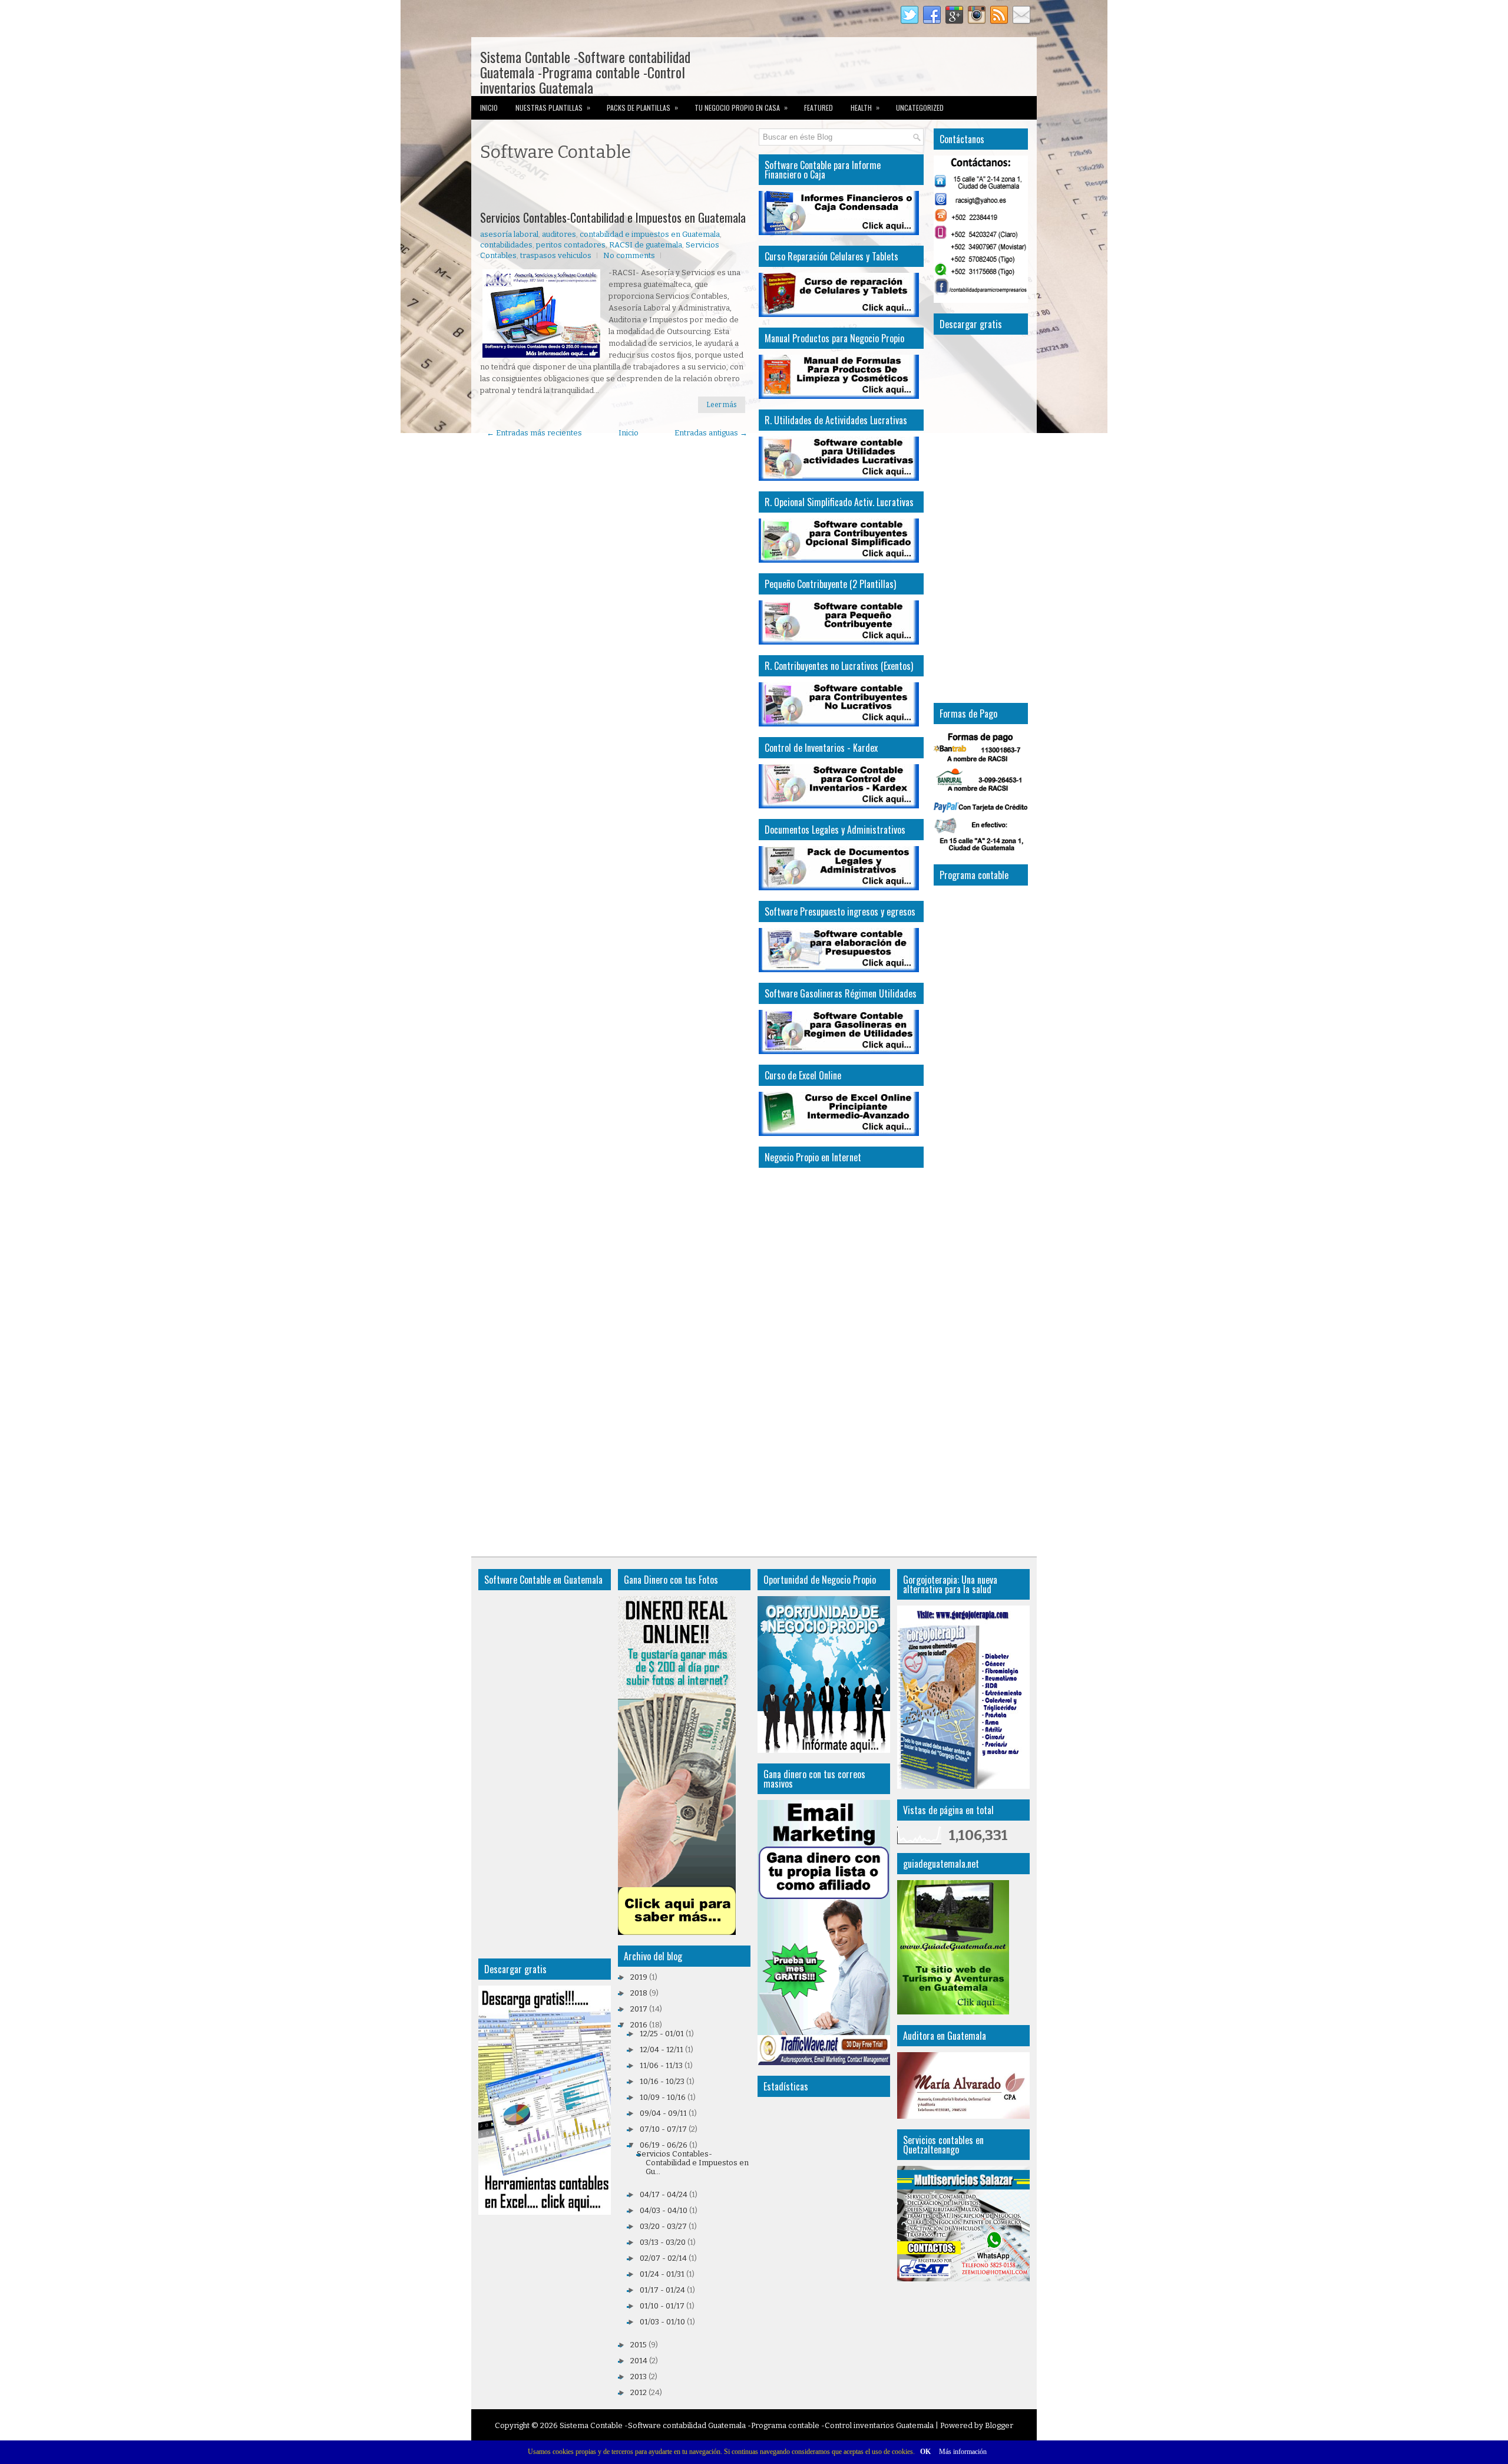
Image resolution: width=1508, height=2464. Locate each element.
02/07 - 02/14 (663, 2258)
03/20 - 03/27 (663, 2226)
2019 (639, 1977)
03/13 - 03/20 (663, 2242)
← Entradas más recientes (534, 433)
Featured (819, 108)
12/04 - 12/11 (662, 2050)
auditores (559, 234)
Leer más (722, 405)
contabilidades (506, 245)
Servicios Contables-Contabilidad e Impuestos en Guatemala (613, 217)
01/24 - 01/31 (662, 2274)
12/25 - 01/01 (662, 2034)
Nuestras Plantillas (553, 107)
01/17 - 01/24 (662, 2290)
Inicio (489, 108)
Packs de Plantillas (642, 107)
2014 (639, 2361)
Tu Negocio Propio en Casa (741, 107)
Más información (963, 2452)
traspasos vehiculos (556, 255)
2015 (639, 2345)
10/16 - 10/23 (662, 2081)
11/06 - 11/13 (661, 2065)
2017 (639, 2009)
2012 (639, 2392)
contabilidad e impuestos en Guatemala (650, 234)
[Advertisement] (618, 188)
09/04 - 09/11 (663, 2113)
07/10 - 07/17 (663, 2129)
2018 (639, 1993)
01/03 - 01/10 (662, 2322)
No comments (629, 255)
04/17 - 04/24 (664, 2194)
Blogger (999, 2425)
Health (865, 107)
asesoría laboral (509, 234)
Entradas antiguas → (711, 433)
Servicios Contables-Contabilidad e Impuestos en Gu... (693, 2163)
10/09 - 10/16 (663, 2097)
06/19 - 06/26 (664, 2145)
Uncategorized (920, 108)
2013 (639, 2377)
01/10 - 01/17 (662, 2306)
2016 (639, 2025)
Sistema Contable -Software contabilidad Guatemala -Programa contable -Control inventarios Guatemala (585, 72)
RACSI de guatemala (646, 245)
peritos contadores (571, 245)
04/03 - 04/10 (664, 2210)
